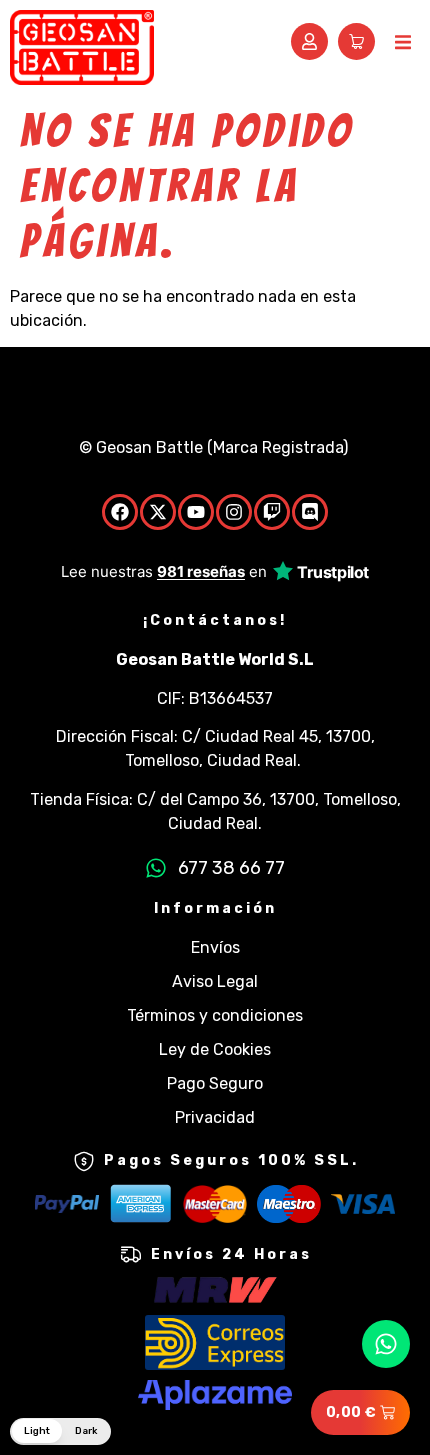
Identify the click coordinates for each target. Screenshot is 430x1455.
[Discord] (310, 512)
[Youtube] (196, 512)
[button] (402, 42)
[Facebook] (120, 512)
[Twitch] (272, 512)
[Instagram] (234, 512)
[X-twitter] (158, 512)
